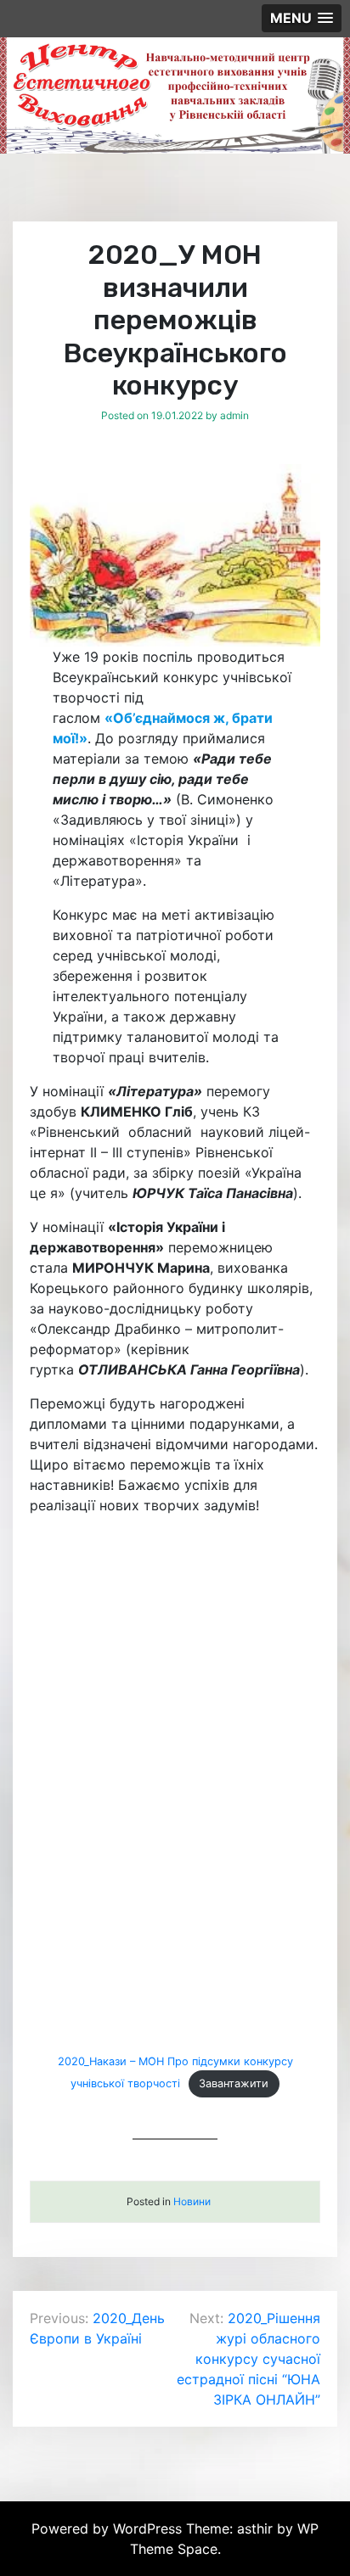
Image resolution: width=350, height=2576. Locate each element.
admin (234, 415)
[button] (302, 18)
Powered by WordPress (109, 2528)
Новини (192, 2201)
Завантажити (234, 2083)
